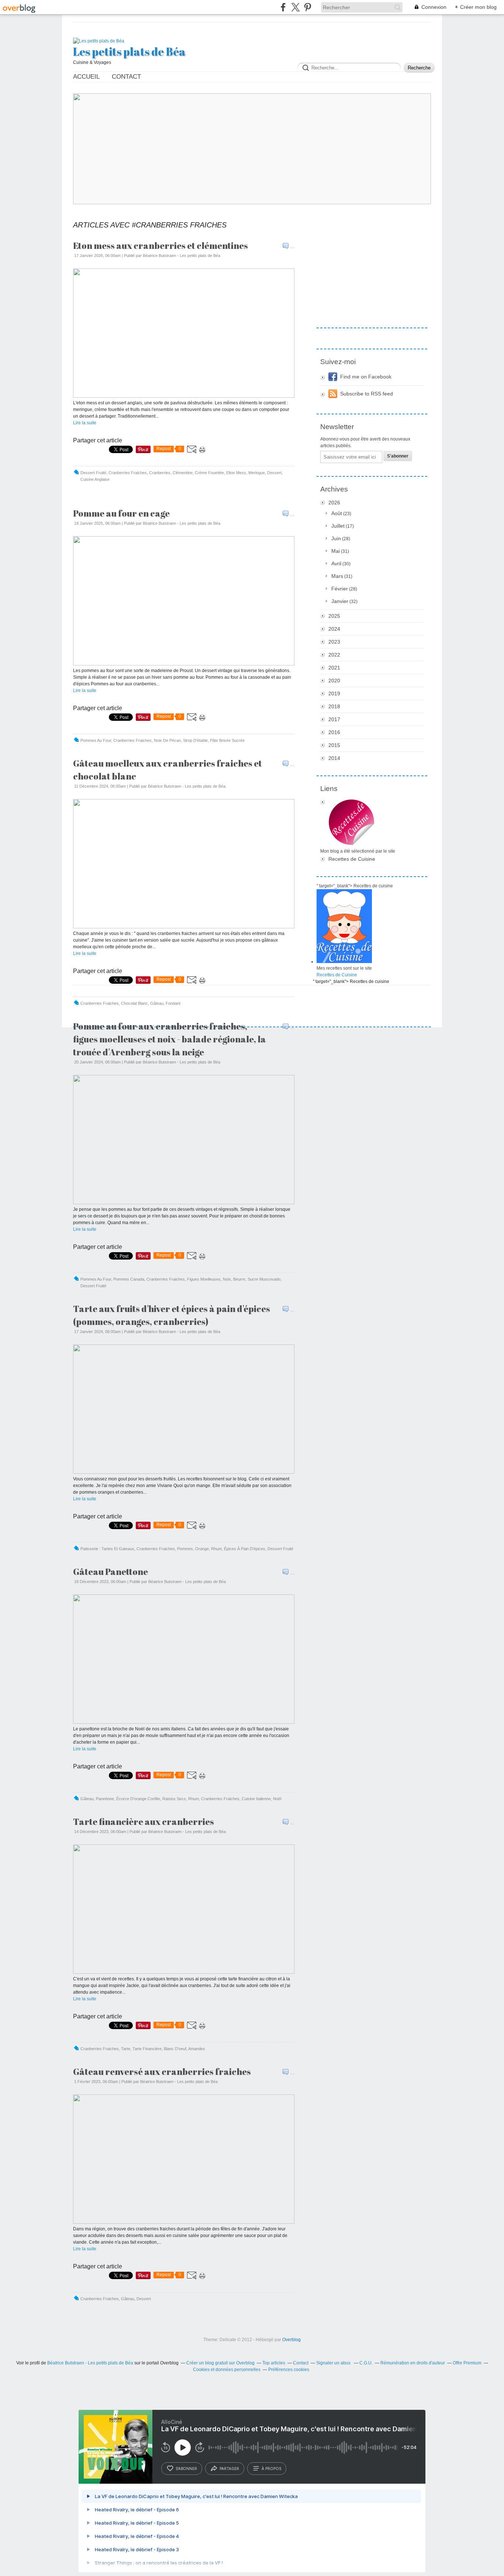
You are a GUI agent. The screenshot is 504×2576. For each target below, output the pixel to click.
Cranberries (160, 473)
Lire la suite (85, 423)
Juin (336, 538)
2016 (334, 732)
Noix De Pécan (167, 740)
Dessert (274, 473)
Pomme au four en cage (121, 513)
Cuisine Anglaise (95, 479)
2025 (334, 616)
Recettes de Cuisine (352, 859)
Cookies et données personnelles (227, 2370)
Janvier (340, 601)
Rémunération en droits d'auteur (413, 2363)
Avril (336, 563)
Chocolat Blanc (134, 1003)
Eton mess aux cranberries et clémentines (160, 246)
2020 (334, 681)
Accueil (86, 77)
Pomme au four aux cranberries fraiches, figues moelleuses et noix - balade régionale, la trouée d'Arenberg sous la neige (170, 1039)
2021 (334, 668)
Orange (202, 1549)
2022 (334, 655)
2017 (334, 719)
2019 (334, 693)
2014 (334, 758)
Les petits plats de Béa (129, 52)
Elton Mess (236, 473)
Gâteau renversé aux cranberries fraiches (162, 2072)
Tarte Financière (147, 2049)
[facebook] (283, 7)
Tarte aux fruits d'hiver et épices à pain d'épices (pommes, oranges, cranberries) (172, 1315)
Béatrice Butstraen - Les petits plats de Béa (90, 2363)
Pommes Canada (129, 1279)
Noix (227, 1279)
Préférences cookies (289, 2370)
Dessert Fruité (93, 473)
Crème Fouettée (209, 473)
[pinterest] (308, 7)
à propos (271, 2469)
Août (337, 513)
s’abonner (186, 2469)
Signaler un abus (334, 2363)
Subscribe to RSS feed (367, 394)
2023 (334, 642)
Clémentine (183, 473)
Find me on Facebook (366, 377)
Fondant (173, 1003)
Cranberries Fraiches (128, 473)
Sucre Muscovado (264, 1279)
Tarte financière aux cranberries (144, 1822)
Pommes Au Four (96, 740)
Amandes (197, 2049)
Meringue (257, 473)
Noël (277, 1799)
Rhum (216, 1549)
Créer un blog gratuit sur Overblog (220, 2363)
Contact (126, 77)
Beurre (239, 1279)
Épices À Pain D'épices (245, 1549)
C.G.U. (366, 2363)
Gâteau (157, 1003)
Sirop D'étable (195, 740)
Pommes (185, 1549)
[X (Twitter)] (295, 7)
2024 (334, 629)
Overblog (291, 2340)
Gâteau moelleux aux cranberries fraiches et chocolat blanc (168, 770)
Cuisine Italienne (256, 1799)
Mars (337, 576)
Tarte (126, 2049)
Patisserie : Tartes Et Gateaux (107, 1549)
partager (229, 2469)
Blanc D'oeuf (175, 2049)
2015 (334, 745)
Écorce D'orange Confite (138, 1799)
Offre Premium (467, 2363)
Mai (336, 551)
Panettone (105, 1799)
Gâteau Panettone (111, 1572)
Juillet (338, 526)
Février (340, 589)
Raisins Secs (174, 1799)
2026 (334, 503)
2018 (334, 706)
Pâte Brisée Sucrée (227, 740)
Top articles (274, 2363)
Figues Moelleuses (204, 1279)
